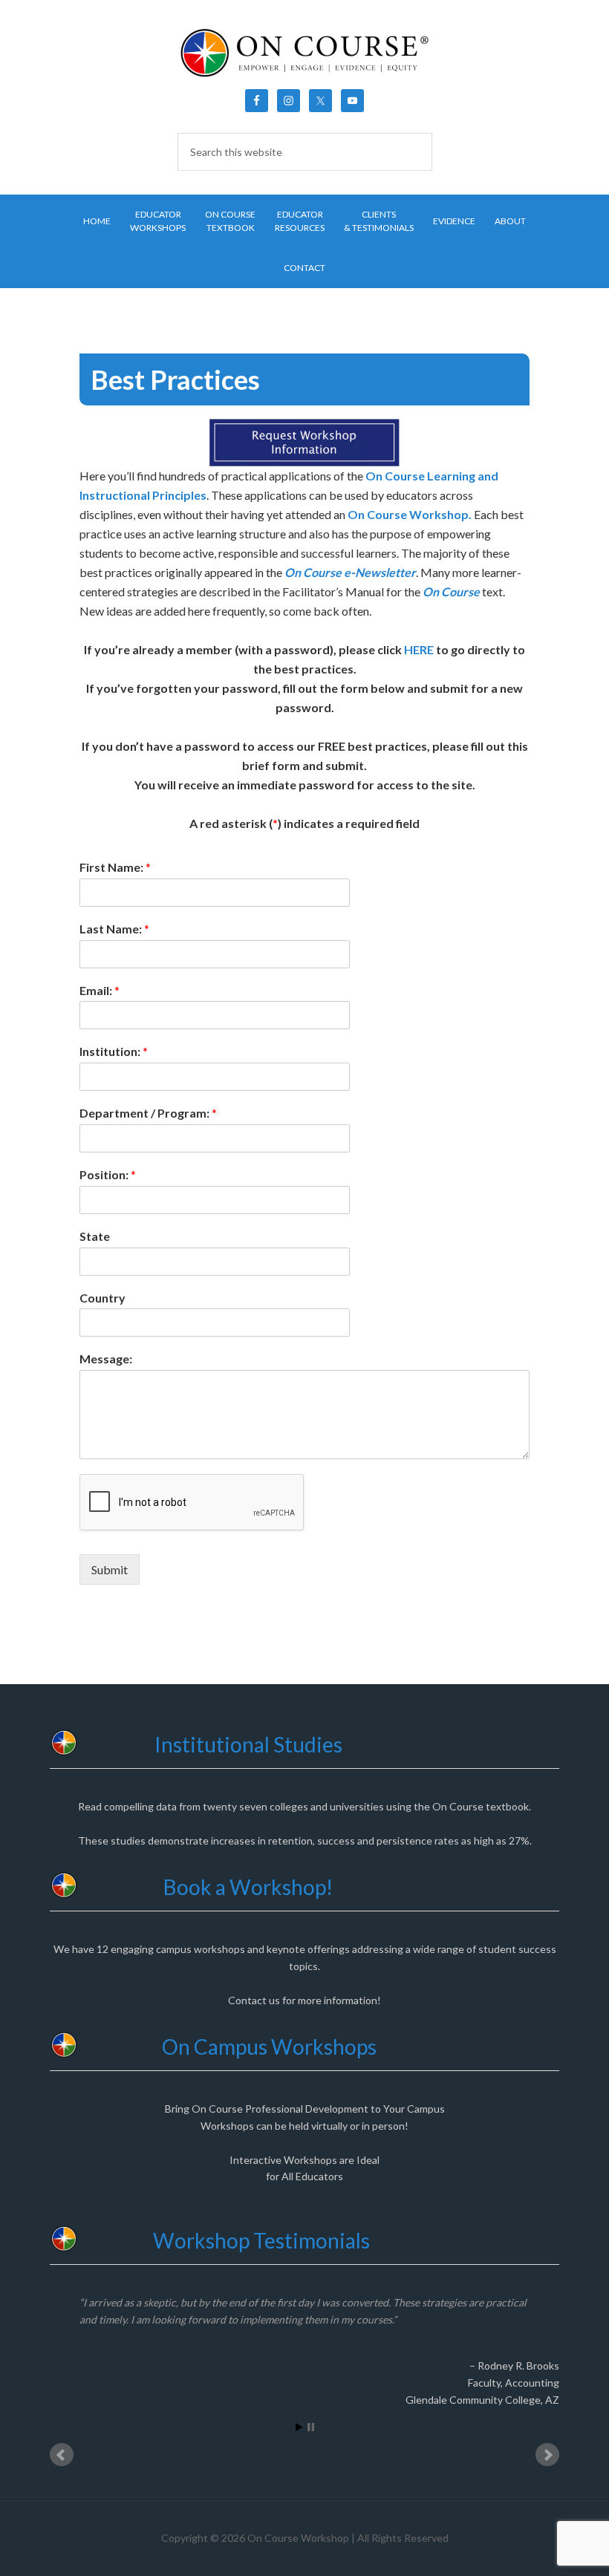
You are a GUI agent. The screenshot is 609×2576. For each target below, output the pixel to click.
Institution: (114, 1051)
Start (299, 2427)
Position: (108, 1174)
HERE (419, 649)
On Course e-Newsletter (350, 572)
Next (547, 2455)
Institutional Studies (248, 1744)
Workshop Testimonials (261, 2240)
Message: (106, 1359)
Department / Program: (148, 1113)
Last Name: (114, 929)
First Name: (115, 867)
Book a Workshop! (248, 1887)
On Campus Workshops (269, 2047)
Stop (311, 2427)
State (95, 1236)
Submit (110, 1569)
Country (102, 1298)
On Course (451, 591)
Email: (100, 990)
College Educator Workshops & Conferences (304, 52)
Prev (62, 2455)
